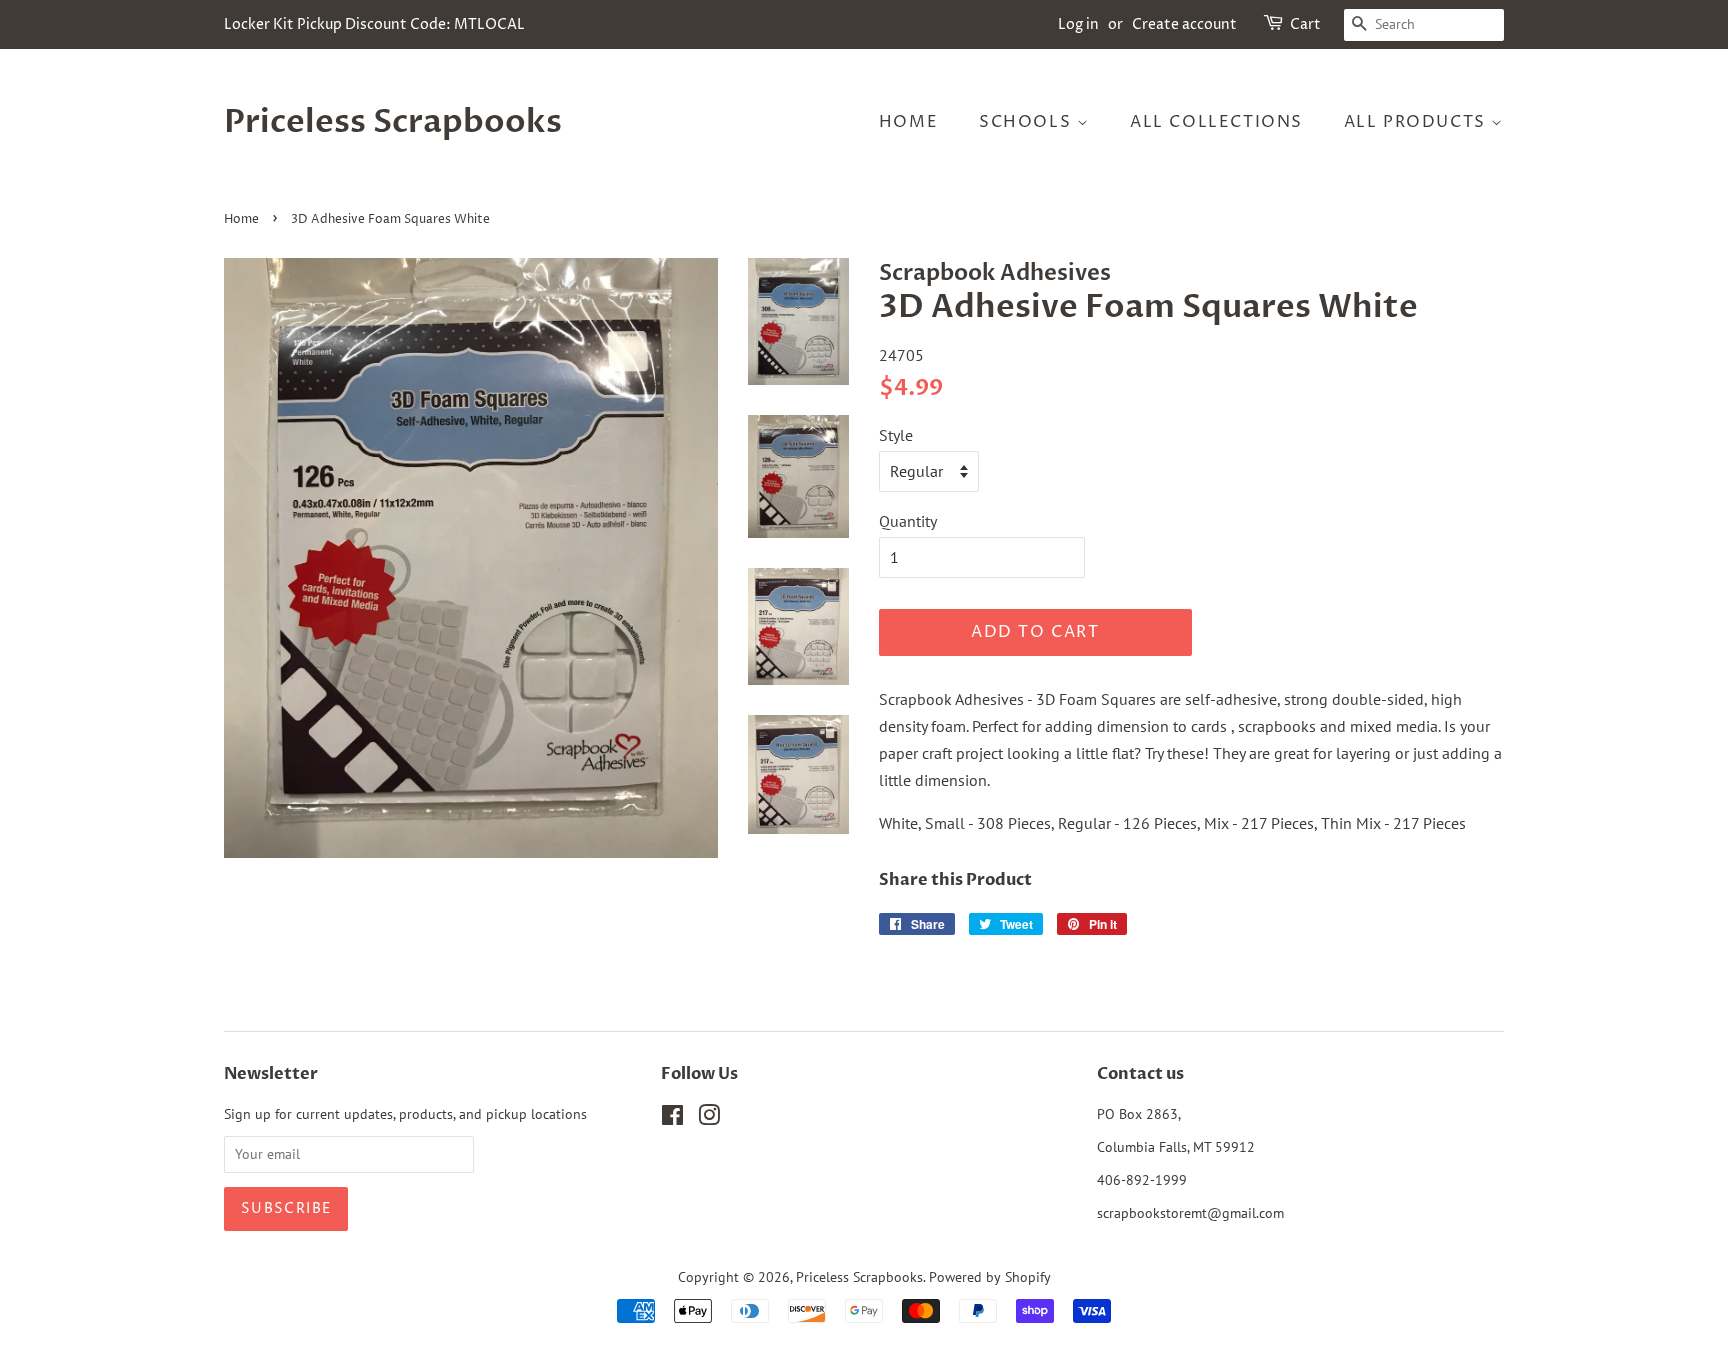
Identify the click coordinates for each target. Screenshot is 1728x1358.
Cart (1305, 24)
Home (908, 122)
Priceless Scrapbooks (393, 122)
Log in (1078, 24)
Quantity (908, 521)
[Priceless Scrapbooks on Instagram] (709, 1119)
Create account (1184, 24)
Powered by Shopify (990, 1277)
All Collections (1216, 122)
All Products (1418, 122)
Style (896, 435)
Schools (1028, 122)
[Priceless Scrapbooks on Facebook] (672, 1119)
